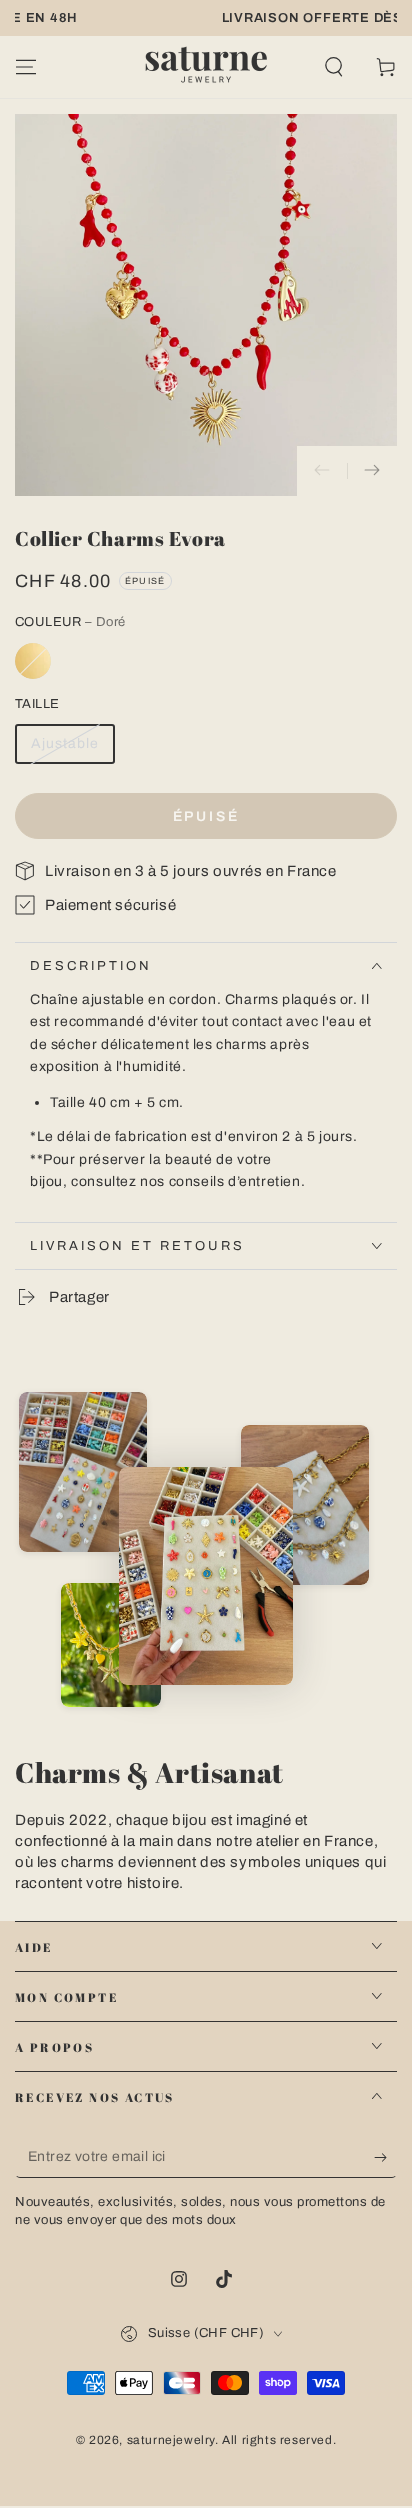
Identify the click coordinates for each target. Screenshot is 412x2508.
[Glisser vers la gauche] (322, 471)
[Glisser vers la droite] (372, 471)
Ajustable (65, 743)
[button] (334, 67)
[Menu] (26, 67)
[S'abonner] (385, 2158)
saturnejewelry (171, 2440)
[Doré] (33, 661)
